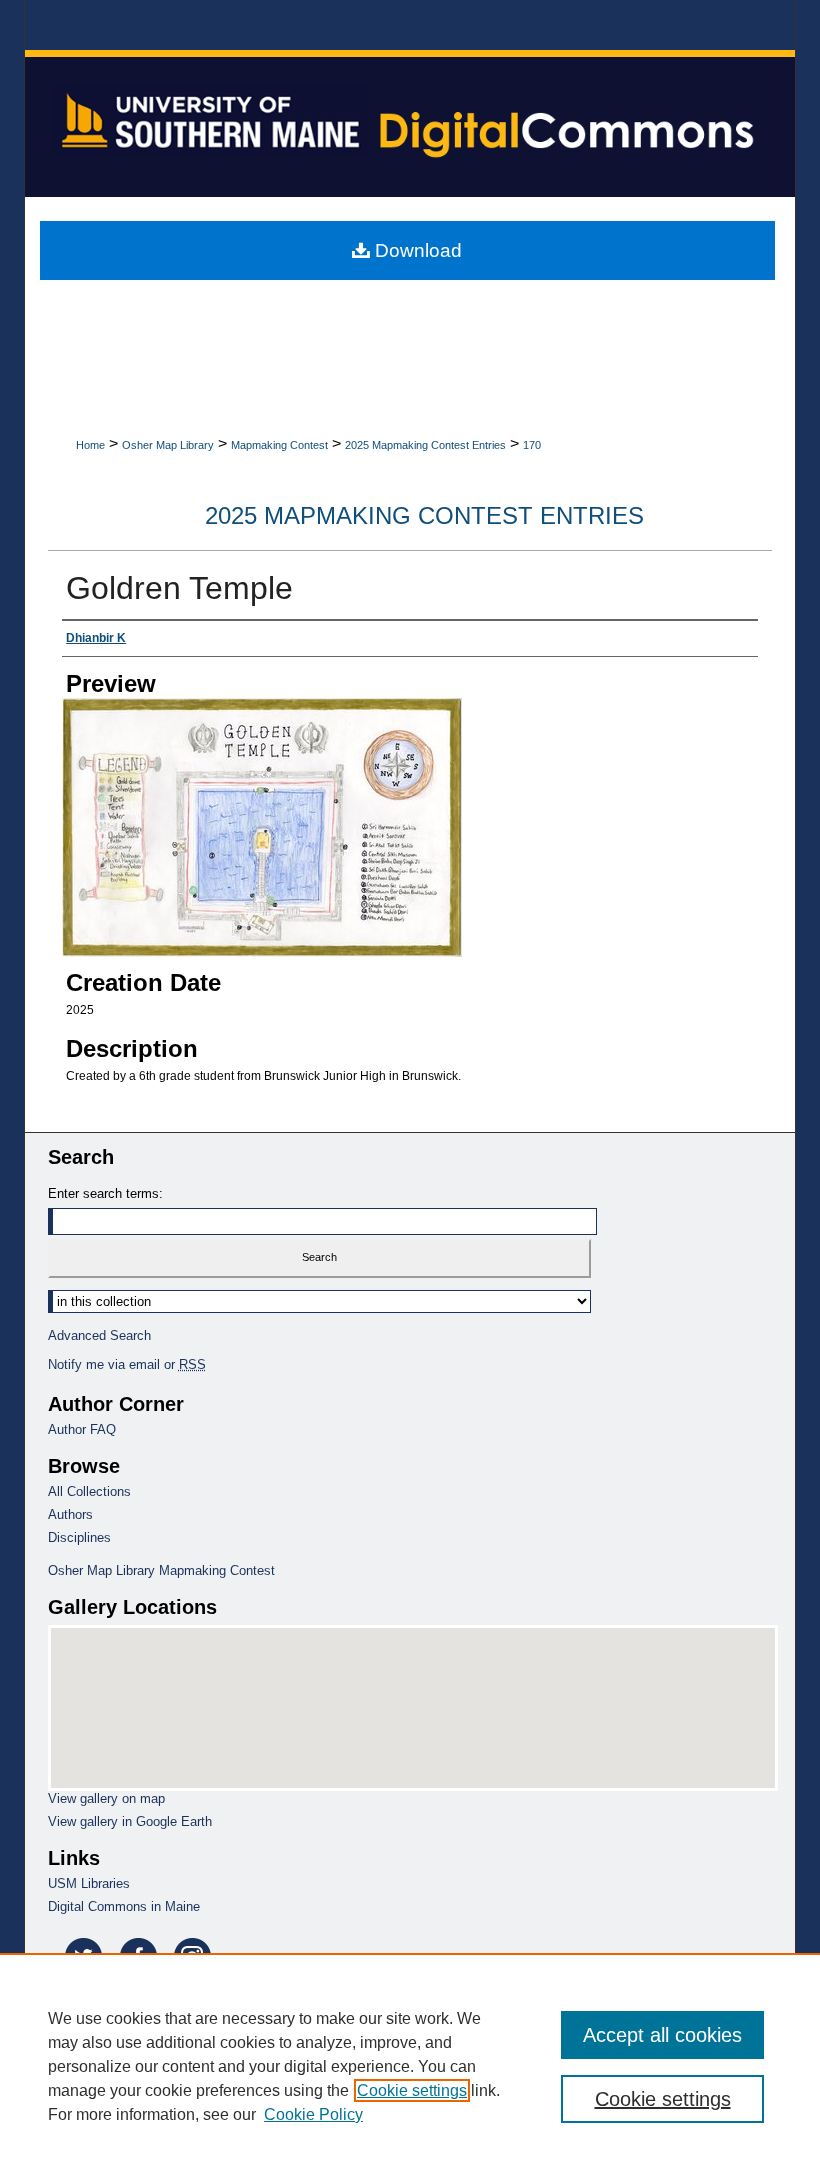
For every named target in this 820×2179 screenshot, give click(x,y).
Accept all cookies (662, 2035)
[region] (410, 2066)
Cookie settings (412, 2090)
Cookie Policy (313, 2114)
